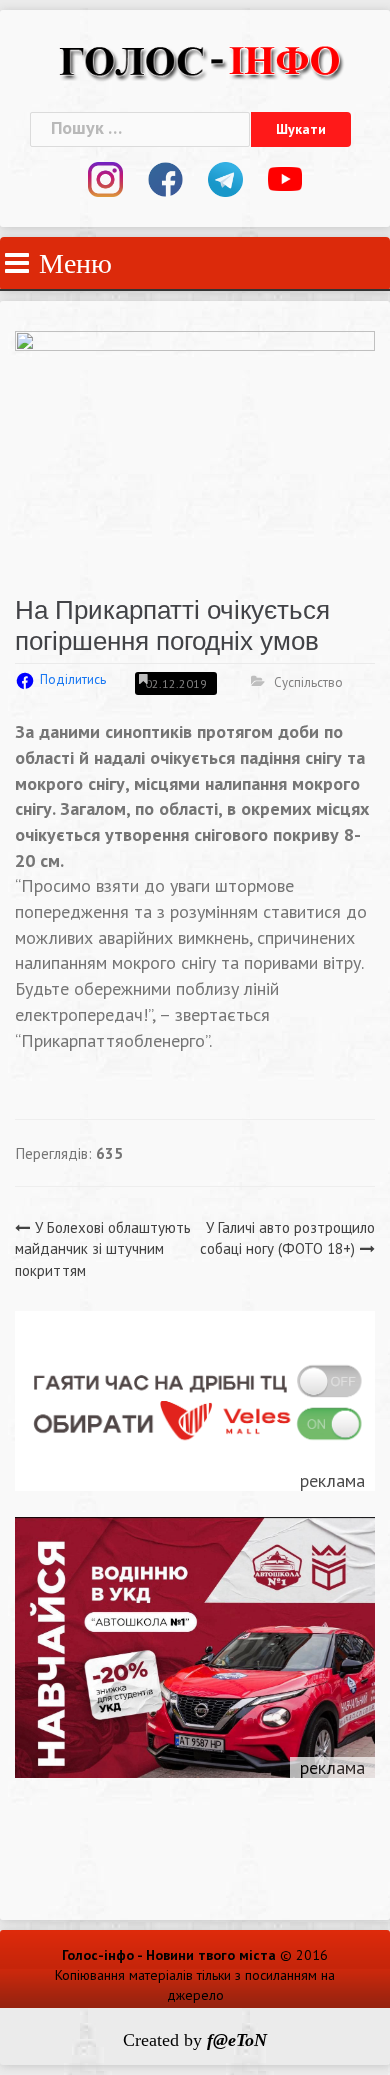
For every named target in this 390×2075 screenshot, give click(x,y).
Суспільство (308, 682)
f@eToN (237, 2040)
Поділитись (73, 679)
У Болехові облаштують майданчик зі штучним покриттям (103, 1249)
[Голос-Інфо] (200, 58)
